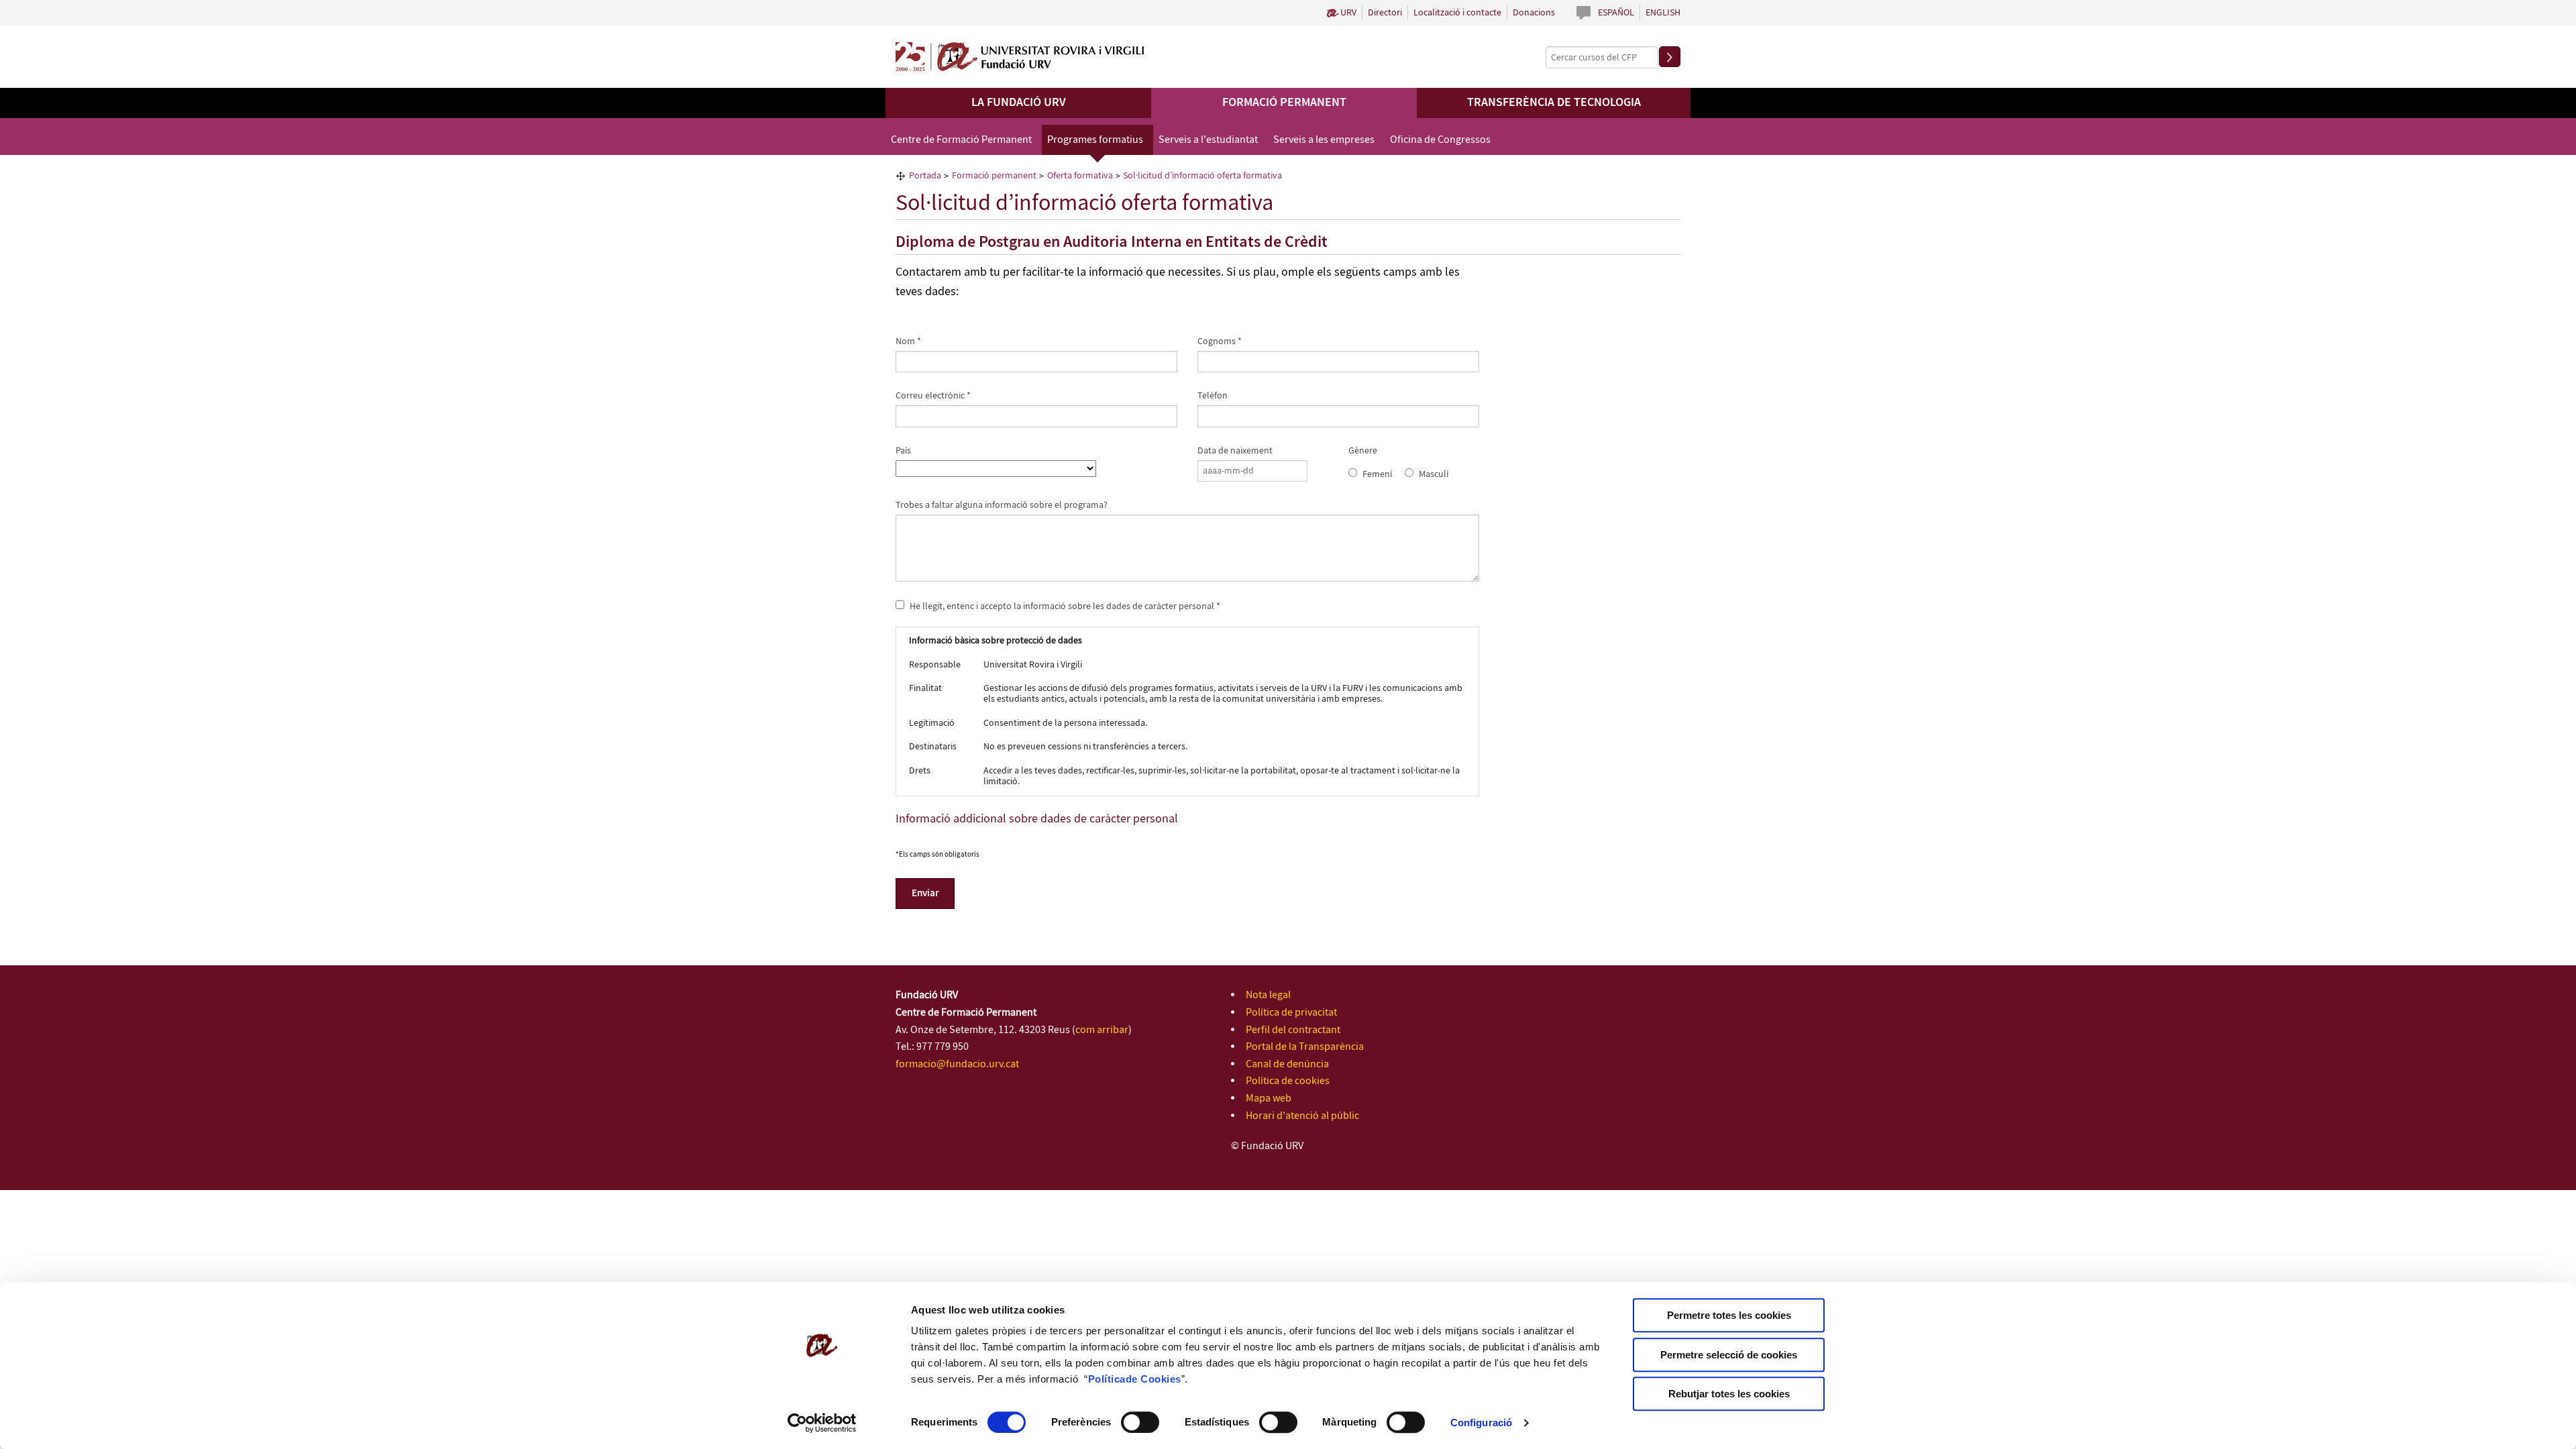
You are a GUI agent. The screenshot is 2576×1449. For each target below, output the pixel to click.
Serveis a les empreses (1324, 140)
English (1663, 13)
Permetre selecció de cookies (1729, 1355)
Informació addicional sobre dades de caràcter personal (1037, 819)
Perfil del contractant (1293, 1030)
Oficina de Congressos (1440, 140)
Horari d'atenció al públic (1302, 1116)
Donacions (1534, 13)
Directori (1385, 13)
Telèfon (1213, 396)
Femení (1377, 474)
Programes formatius (1095, 140)
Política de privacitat (1291, 1013)
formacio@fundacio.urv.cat (957, 1064)
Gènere (1363, 451)
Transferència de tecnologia (1554, 103)
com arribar (1102, 1030)
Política (1107, 1379)
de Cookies (1153, 1379)
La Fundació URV (1019, 103)
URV (1348, 13)
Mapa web (1269, 1098)
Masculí (1434, 474)
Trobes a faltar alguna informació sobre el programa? (1002, 505)
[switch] (1140, 1422)
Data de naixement (1235, 451)
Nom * (908, 341)
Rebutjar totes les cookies (1729, 1394)
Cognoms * (1220, 341)
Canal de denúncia (1287, 1064)
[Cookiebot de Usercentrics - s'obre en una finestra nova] (822, 1423)
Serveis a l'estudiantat (1208, 140)
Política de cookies (1288, 1081)
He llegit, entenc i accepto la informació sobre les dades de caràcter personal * (1064, 606)
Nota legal (1268, 995)
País (903, 451)
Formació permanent (1284, 103)
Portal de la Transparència (1305, 1047)
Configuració (1481, 1423)
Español (1616, 13)
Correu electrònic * (933, 396)
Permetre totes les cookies (1729, 1315)
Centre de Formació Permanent (961, 140)
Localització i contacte (1457, 13)
